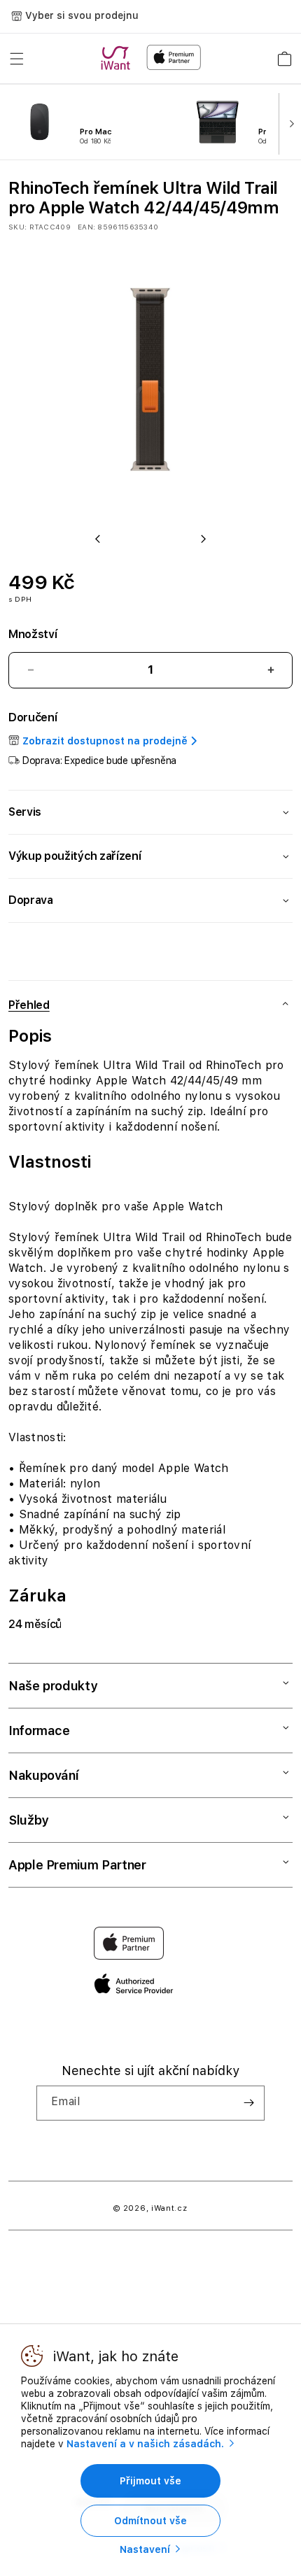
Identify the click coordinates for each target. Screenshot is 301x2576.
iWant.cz (169, 2208)
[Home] (118, 58)
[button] (17, 59)
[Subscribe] (248, 2103)
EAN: (86, 227)
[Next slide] (288, 122)
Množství (33, 634)
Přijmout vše (150, 2481)
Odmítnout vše (150, 2521)
